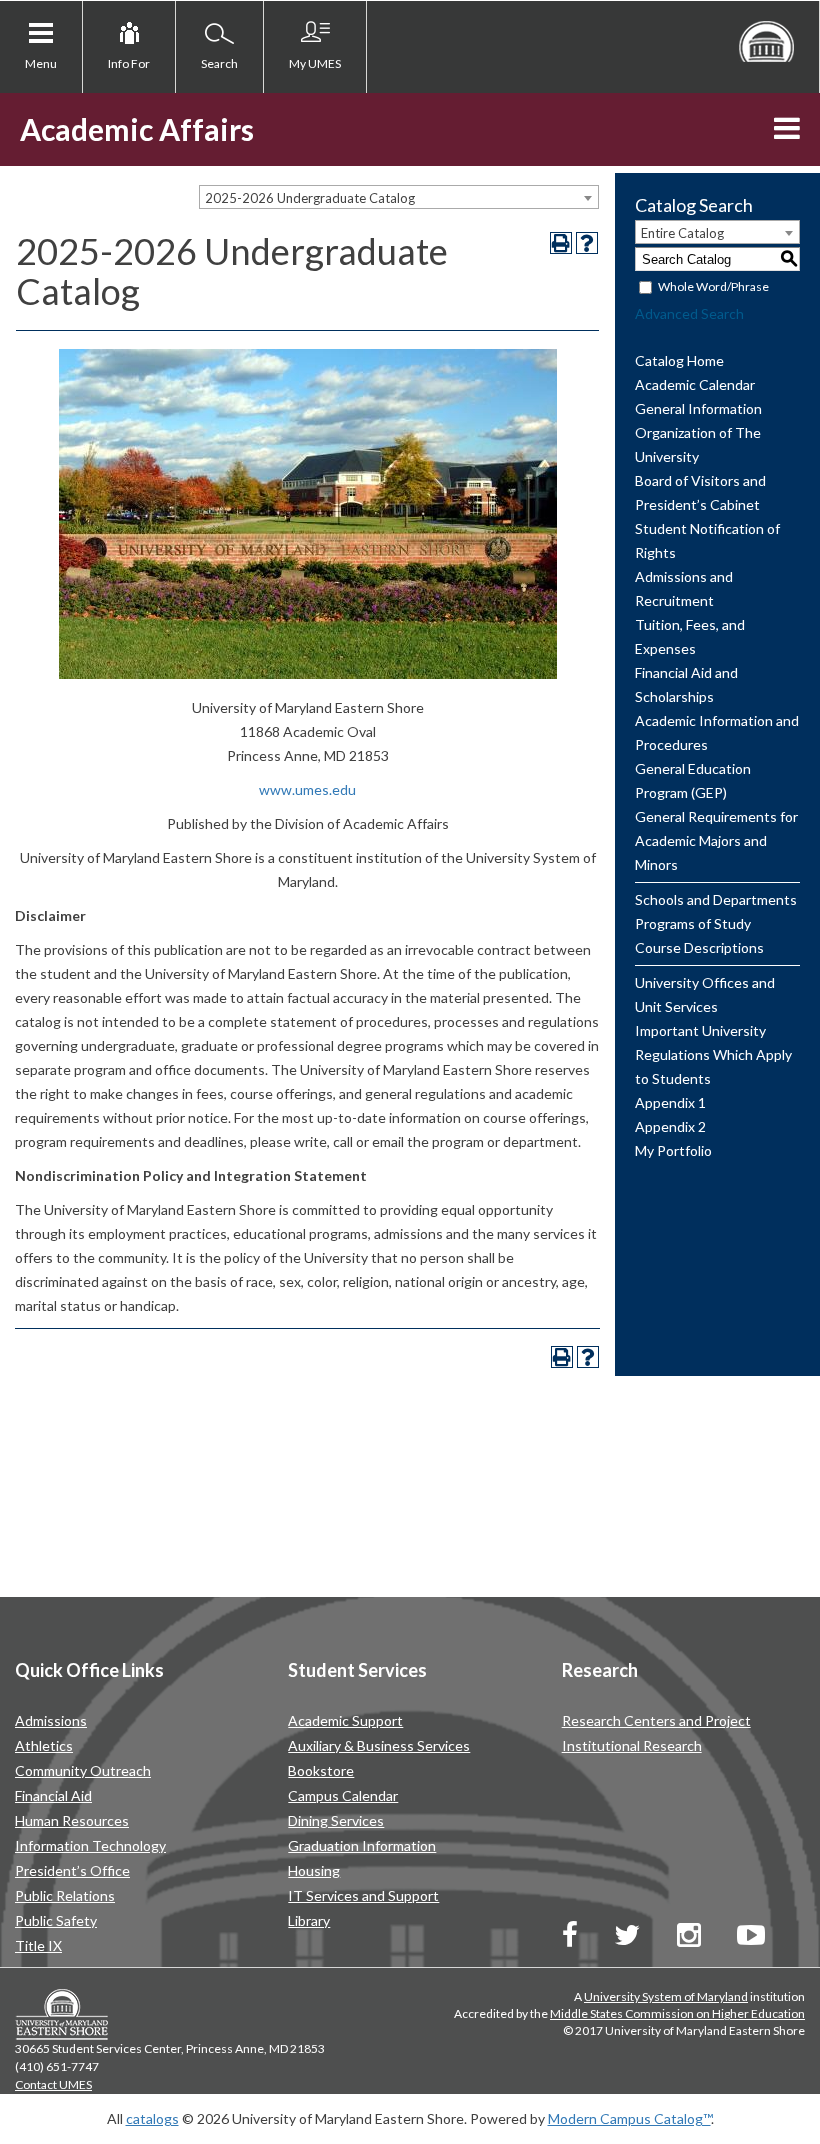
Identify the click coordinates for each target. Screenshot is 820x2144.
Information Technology (90, 1845)
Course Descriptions (699, 947)
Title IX (38, 1945)
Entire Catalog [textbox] (682, 233)
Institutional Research (632, 1745)
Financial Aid (53, 1795)
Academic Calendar (695, 384)
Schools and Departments (716, 899)
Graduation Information (362, 1845)
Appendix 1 (670, 1102)
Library (309, 1920)
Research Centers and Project (656, 1720)
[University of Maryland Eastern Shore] (766, 40)
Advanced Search (689, 313)
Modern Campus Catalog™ (629, 2118)
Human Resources (72, 1820)
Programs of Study (693, 923)
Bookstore (321, 1770)
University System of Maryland (666, 1996)
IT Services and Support (363, 1895)
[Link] (570, 1939)
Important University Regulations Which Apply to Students (713, 1054)
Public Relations (65, 1895)
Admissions (51, 1720)
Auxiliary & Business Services (379, 1745)
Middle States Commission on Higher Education (677, 2013)
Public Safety (56, 1920)
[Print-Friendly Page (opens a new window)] (561, 243)
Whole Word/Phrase (713, 286)
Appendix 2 (670, 1126)
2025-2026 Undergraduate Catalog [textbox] (310, 198)
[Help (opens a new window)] (587, 243)
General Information (698, 408)
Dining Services (336, 1820)
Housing (314, 1870)
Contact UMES (53, 2084)
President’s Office (72, 1870)
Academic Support (345, 1720)
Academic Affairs (137, 129)
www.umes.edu (307, 789)
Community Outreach (83, 1770)
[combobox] (399, 197)
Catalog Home (679, 360)
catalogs (152, 2118)
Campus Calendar (343, 1795)
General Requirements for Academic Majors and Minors (716, 840)
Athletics (44, 1745)
